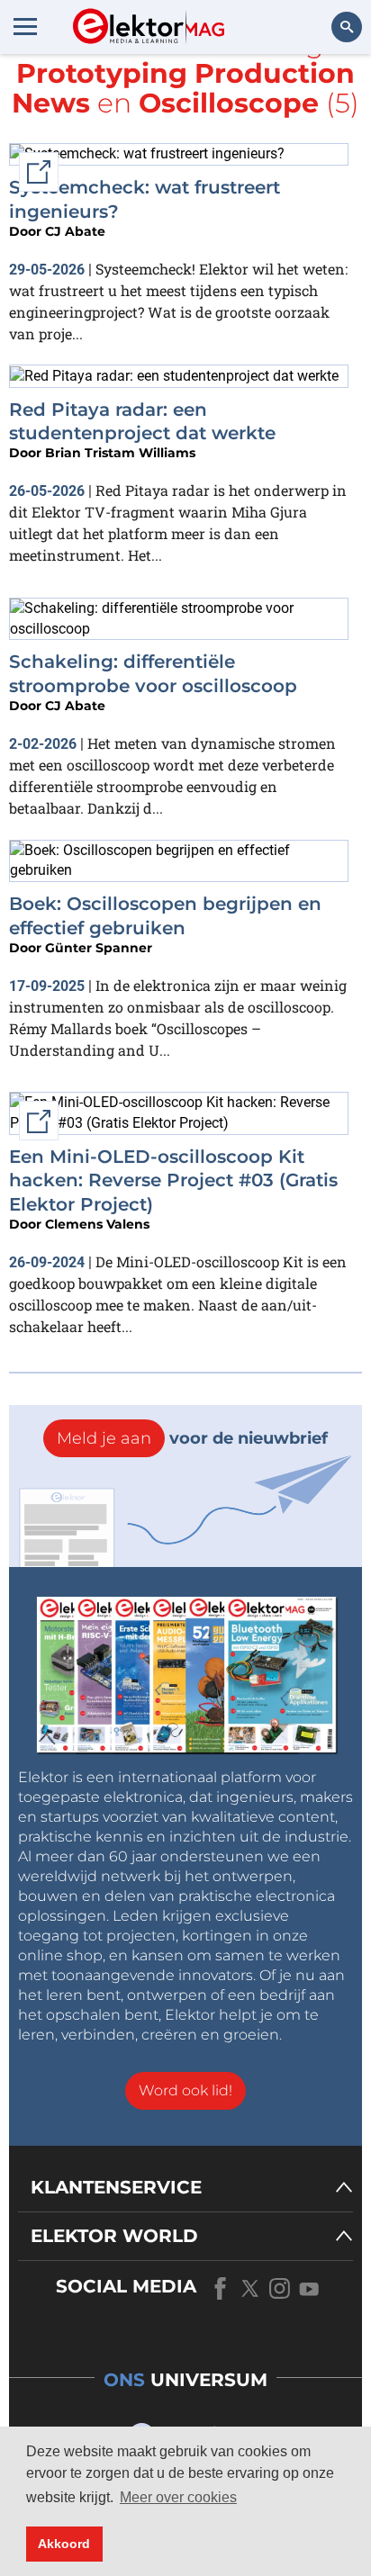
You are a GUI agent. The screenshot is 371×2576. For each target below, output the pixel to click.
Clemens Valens (97, 1224)
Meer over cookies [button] (178, 2497)
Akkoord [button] (64, 2544)
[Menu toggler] (25, 26)
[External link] (147, 153)
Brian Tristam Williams (120, 453)
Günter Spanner (99, 948)
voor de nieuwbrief (192, 1438)
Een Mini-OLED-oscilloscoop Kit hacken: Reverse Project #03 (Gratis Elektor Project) (173, 1180)
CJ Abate (75, 231)
